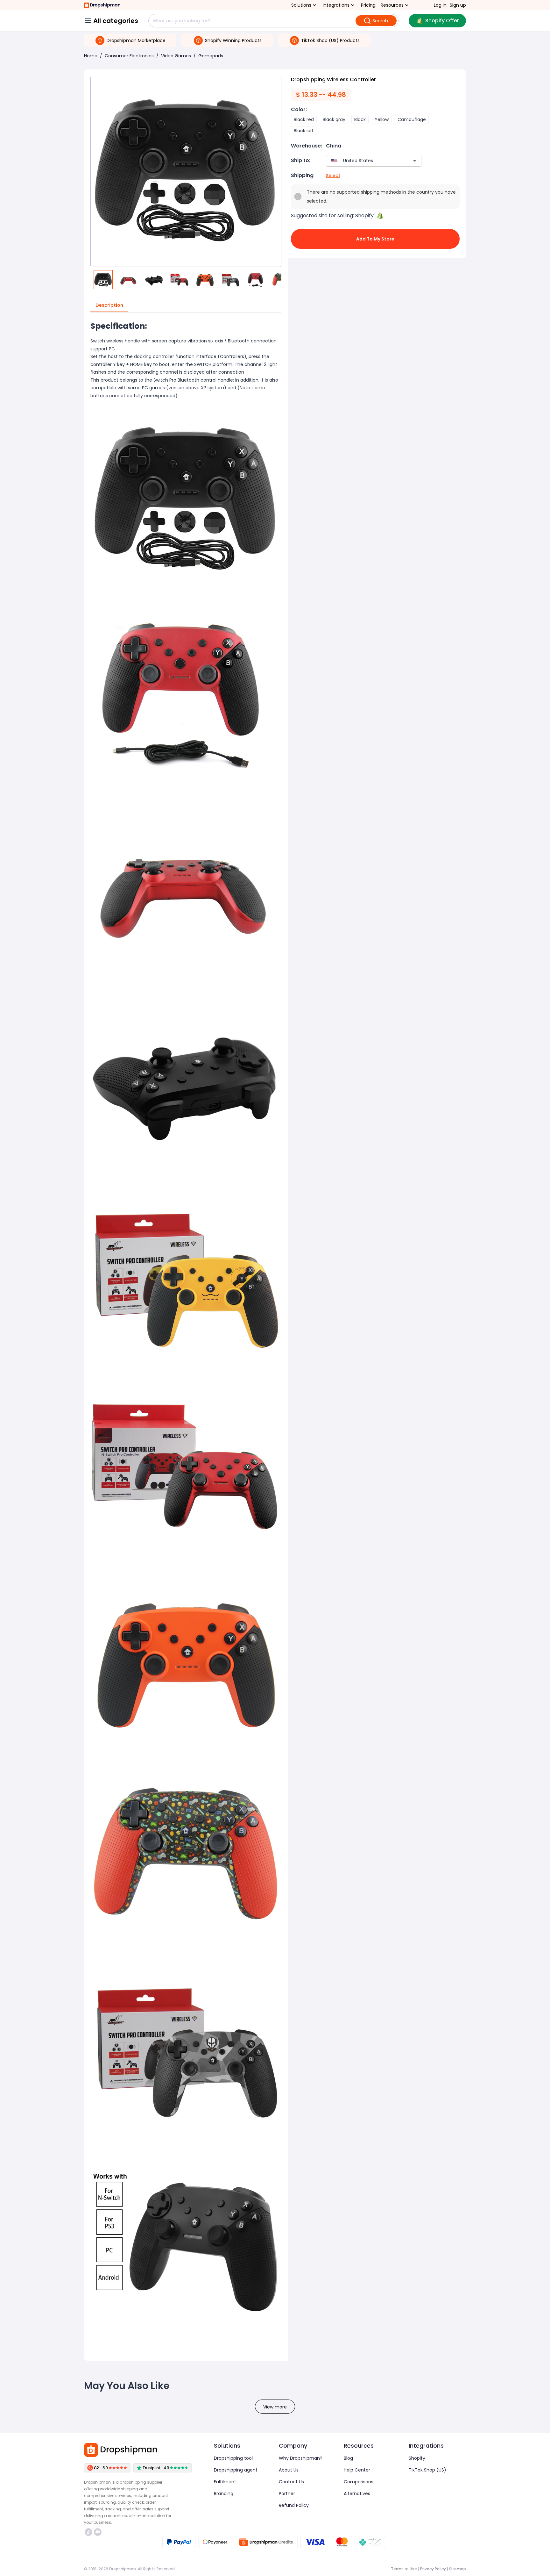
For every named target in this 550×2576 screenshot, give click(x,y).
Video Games (176, 56)
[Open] (415, 161)
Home (91, 56)
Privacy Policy (433, 2569)
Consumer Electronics (129, 56)
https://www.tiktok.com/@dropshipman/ (89, 2532)
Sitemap (458, 2569)
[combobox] (364, 161)
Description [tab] (109, 305)
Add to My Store (375, 239)
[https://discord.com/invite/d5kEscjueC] (98, 2532)
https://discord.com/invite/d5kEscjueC (99, 2532)
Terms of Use (404, 2569)
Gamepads (211, 56)
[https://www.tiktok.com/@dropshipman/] (88, 2532)
